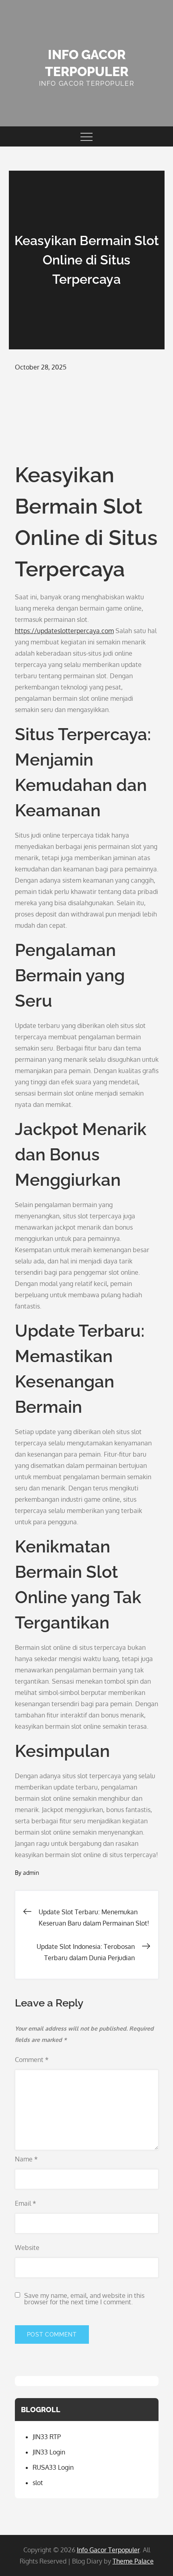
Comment (32, 2060)
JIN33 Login (49, 2452)
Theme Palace (133, 2561)
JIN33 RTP (47, 2437)
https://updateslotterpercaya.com (64, 631)
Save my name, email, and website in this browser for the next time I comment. (84, 2299)
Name (26, 2159)
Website (27, 2248)
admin (31, 1873)
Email (26, 2203)
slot (38, 2483)
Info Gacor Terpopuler (108, 2550)
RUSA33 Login (53, 2467)
